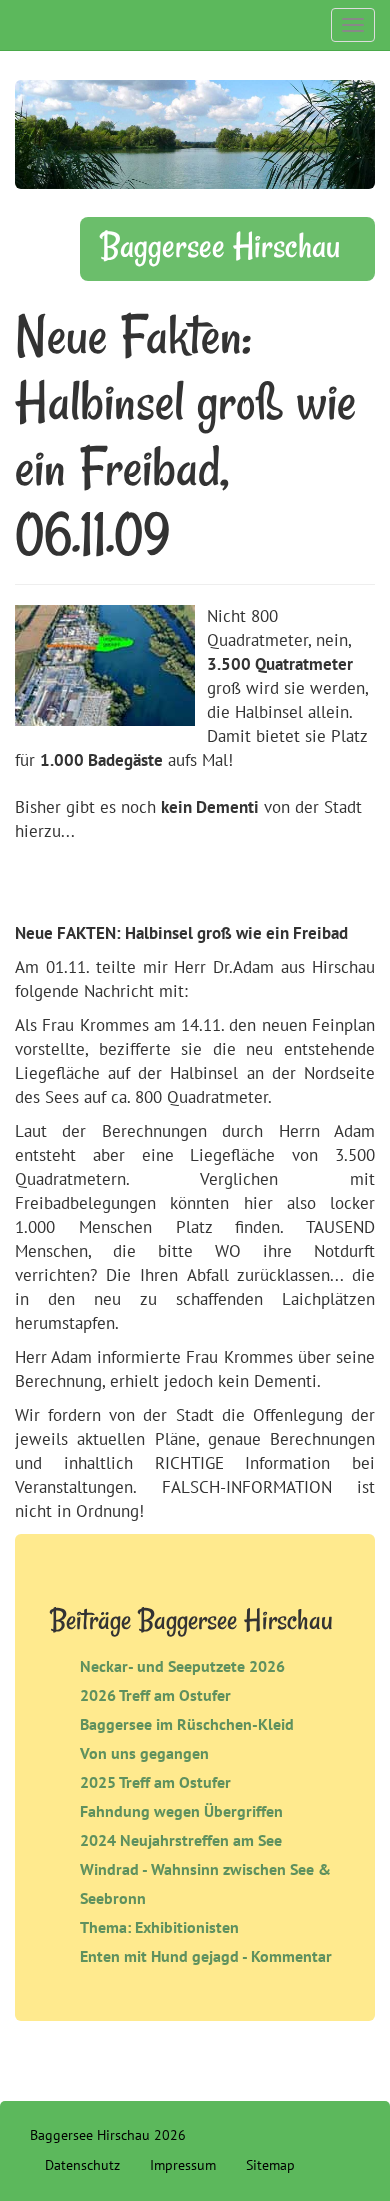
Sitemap (270, 2165)
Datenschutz (82, 2165)
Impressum (183, 2165)
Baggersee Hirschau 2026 (108, 2135)
